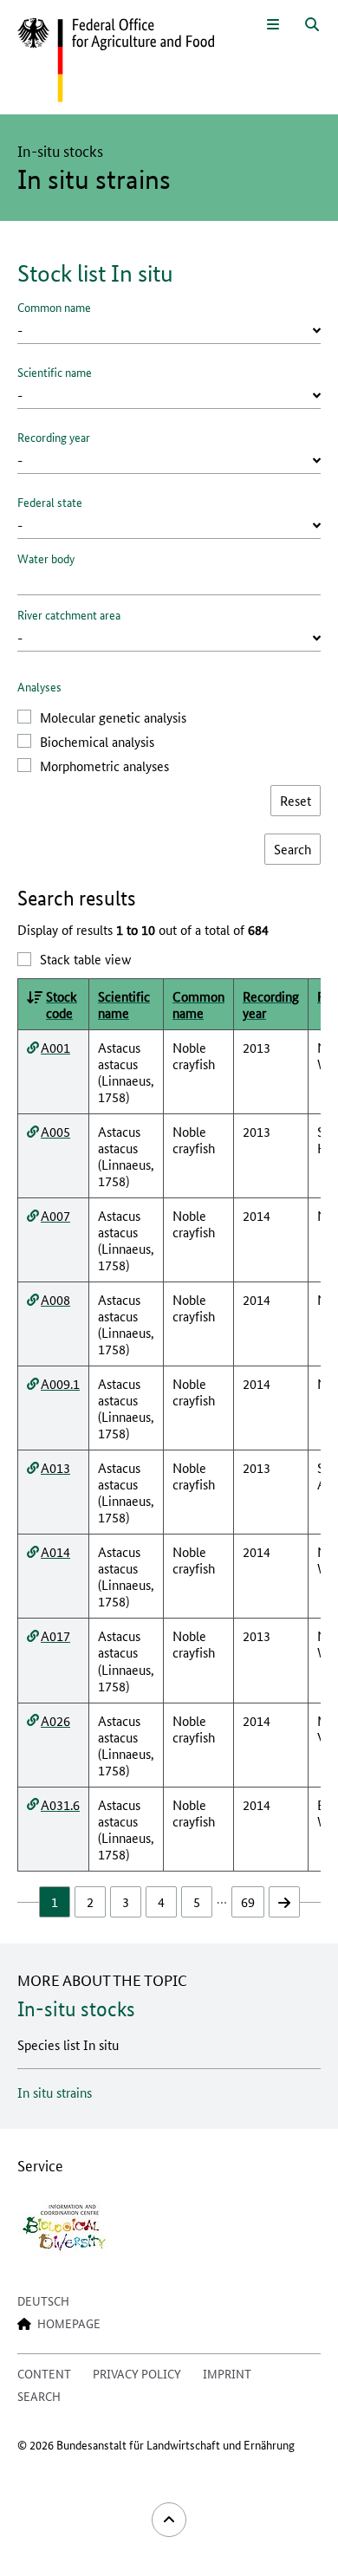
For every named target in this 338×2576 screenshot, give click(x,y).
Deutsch (43, 2300)
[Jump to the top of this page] (169, 2520)
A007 (55, 1215)
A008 (55, 1299)
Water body (46, 558)
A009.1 (60, 1383)
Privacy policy (137, 2373)
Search (39, 2396)
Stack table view (85, 959)
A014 (55, 1551)
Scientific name (55, 372)
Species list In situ (68, 2044)
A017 (55, 1635)
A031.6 (60, 1804)
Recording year (54, 437)
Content (44, 2373)
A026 (55, 1720)
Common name (54, 307)
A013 (55, 1467)
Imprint (227, 2373)
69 (248, 1901)
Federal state (50, 502)
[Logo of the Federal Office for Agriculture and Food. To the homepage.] (116, 61)
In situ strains (55, 2092)
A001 (55, 1047)
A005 (55, 1131)
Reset (296, 800)
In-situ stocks (76, 2009)
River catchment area (69, 614)
